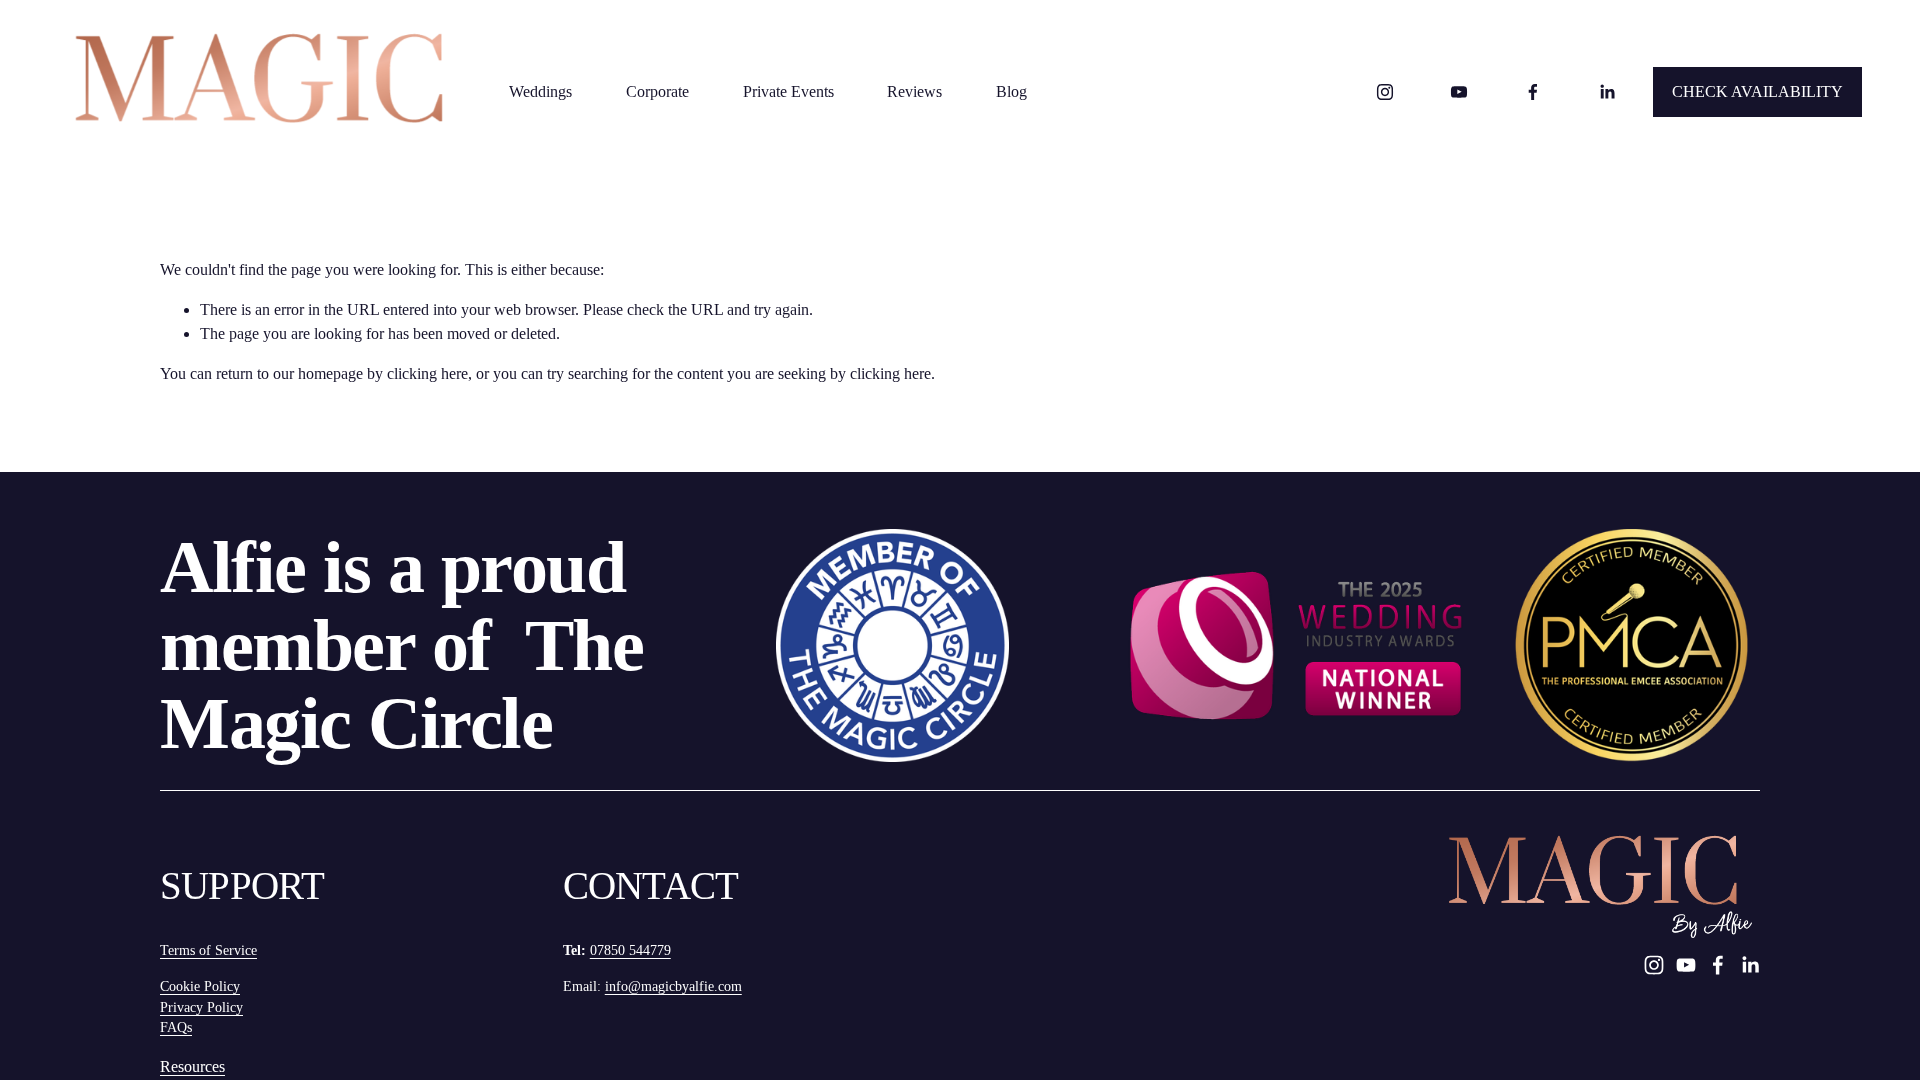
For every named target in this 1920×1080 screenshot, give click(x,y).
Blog (1011, 91)
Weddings (540, 91)
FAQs (176, 1027)
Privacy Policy (201, 1007)
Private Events (788, 91)
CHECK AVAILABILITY (1757, 91)
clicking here (427, 373)
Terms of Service (208, 950)
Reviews (914, 91)
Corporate (657, 91)
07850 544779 (630, 950)
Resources (192, 1066)
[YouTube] (1459, 92)
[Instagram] (1385, 92)
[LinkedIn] (1607, 92)
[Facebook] (1533, 92)
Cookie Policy (200, 986)
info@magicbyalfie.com (673, 986)
